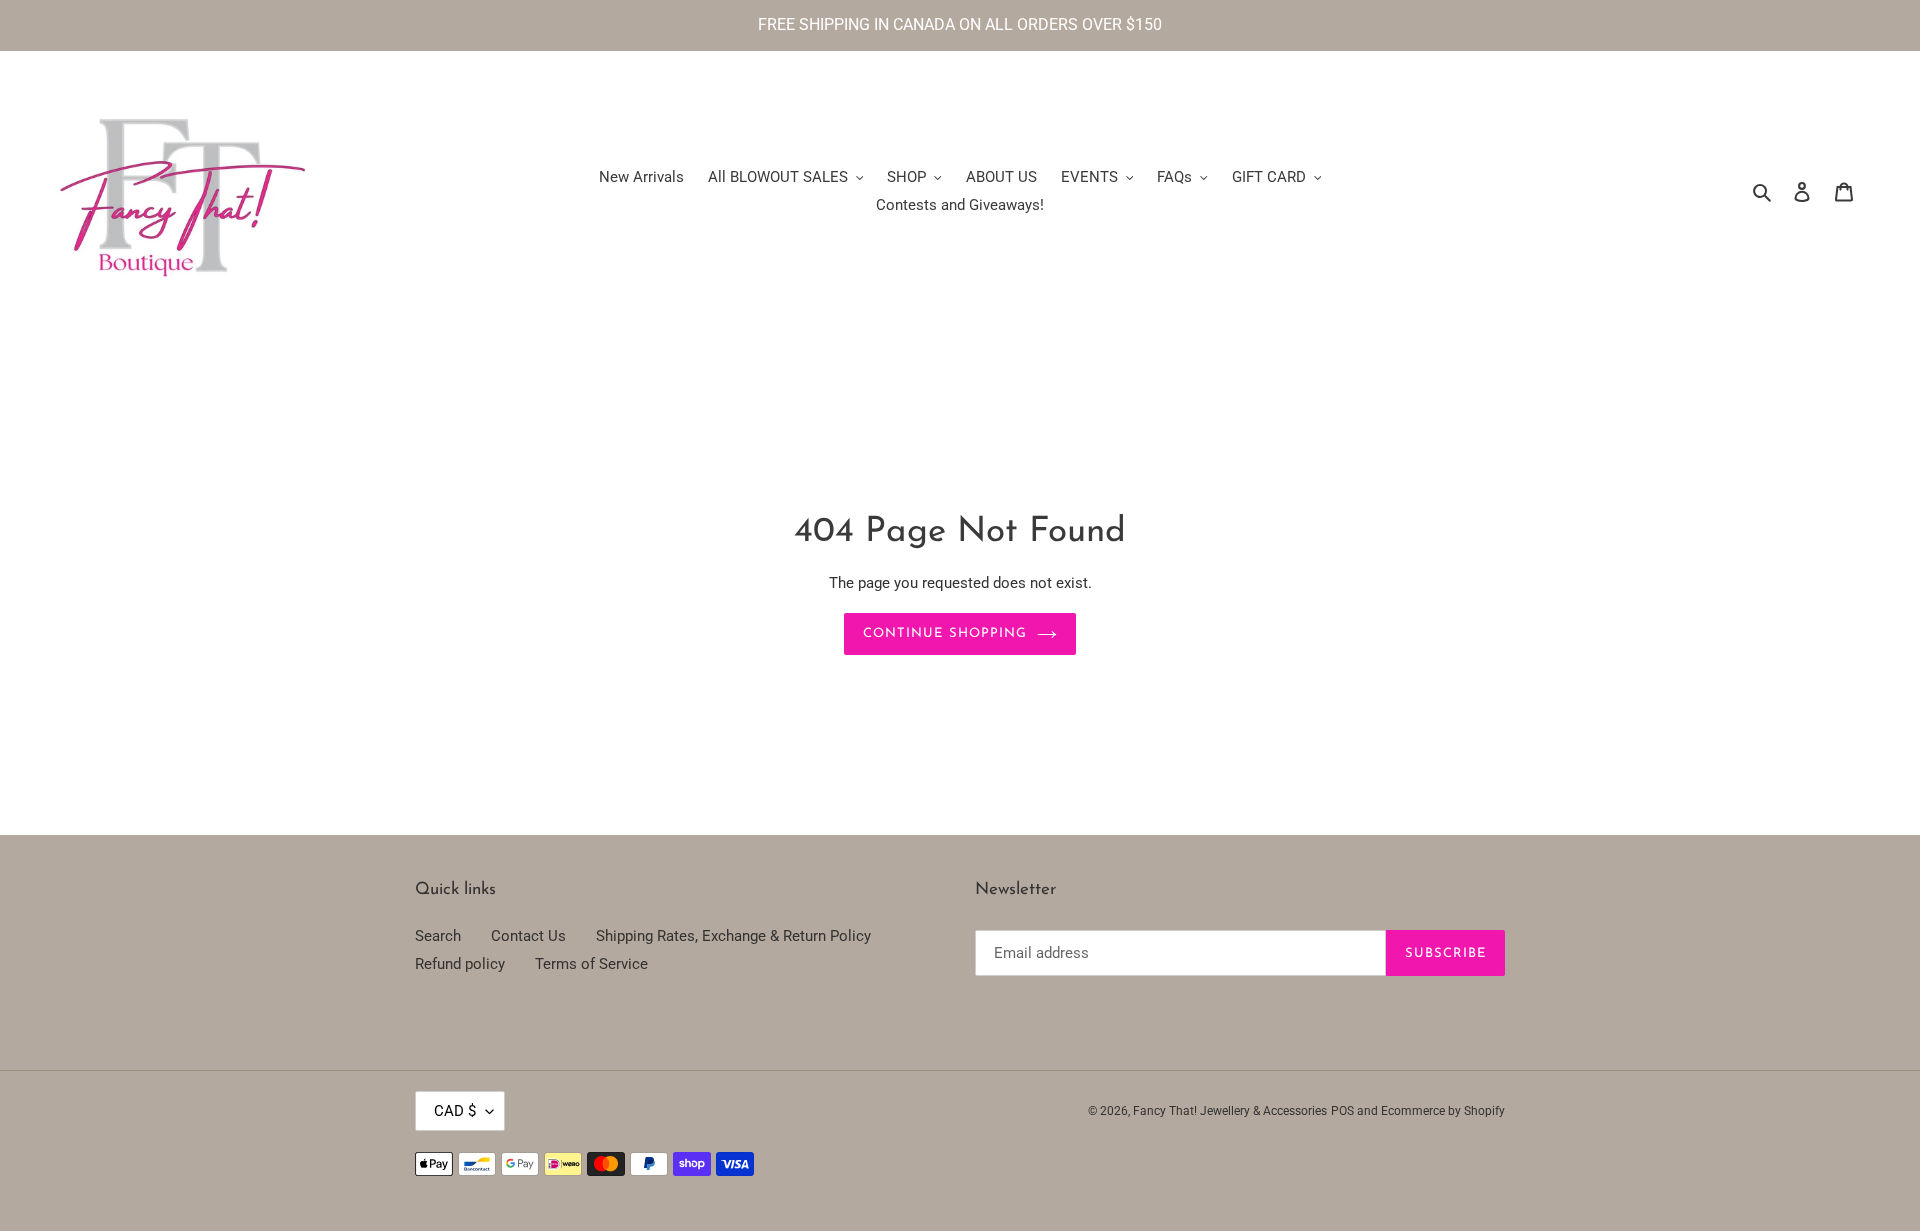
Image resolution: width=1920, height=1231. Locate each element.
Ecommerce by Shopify (1443, 1111)
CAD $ (455, 1111)
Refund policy (460, 964)
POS (1342, 1111)
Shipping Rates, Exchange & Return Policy (733, 936)
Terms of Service (591, 964)
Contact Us (528, 936)
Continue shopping (945, 633)
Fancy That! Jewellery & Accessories (1230, 1111)
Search (438, 936)
